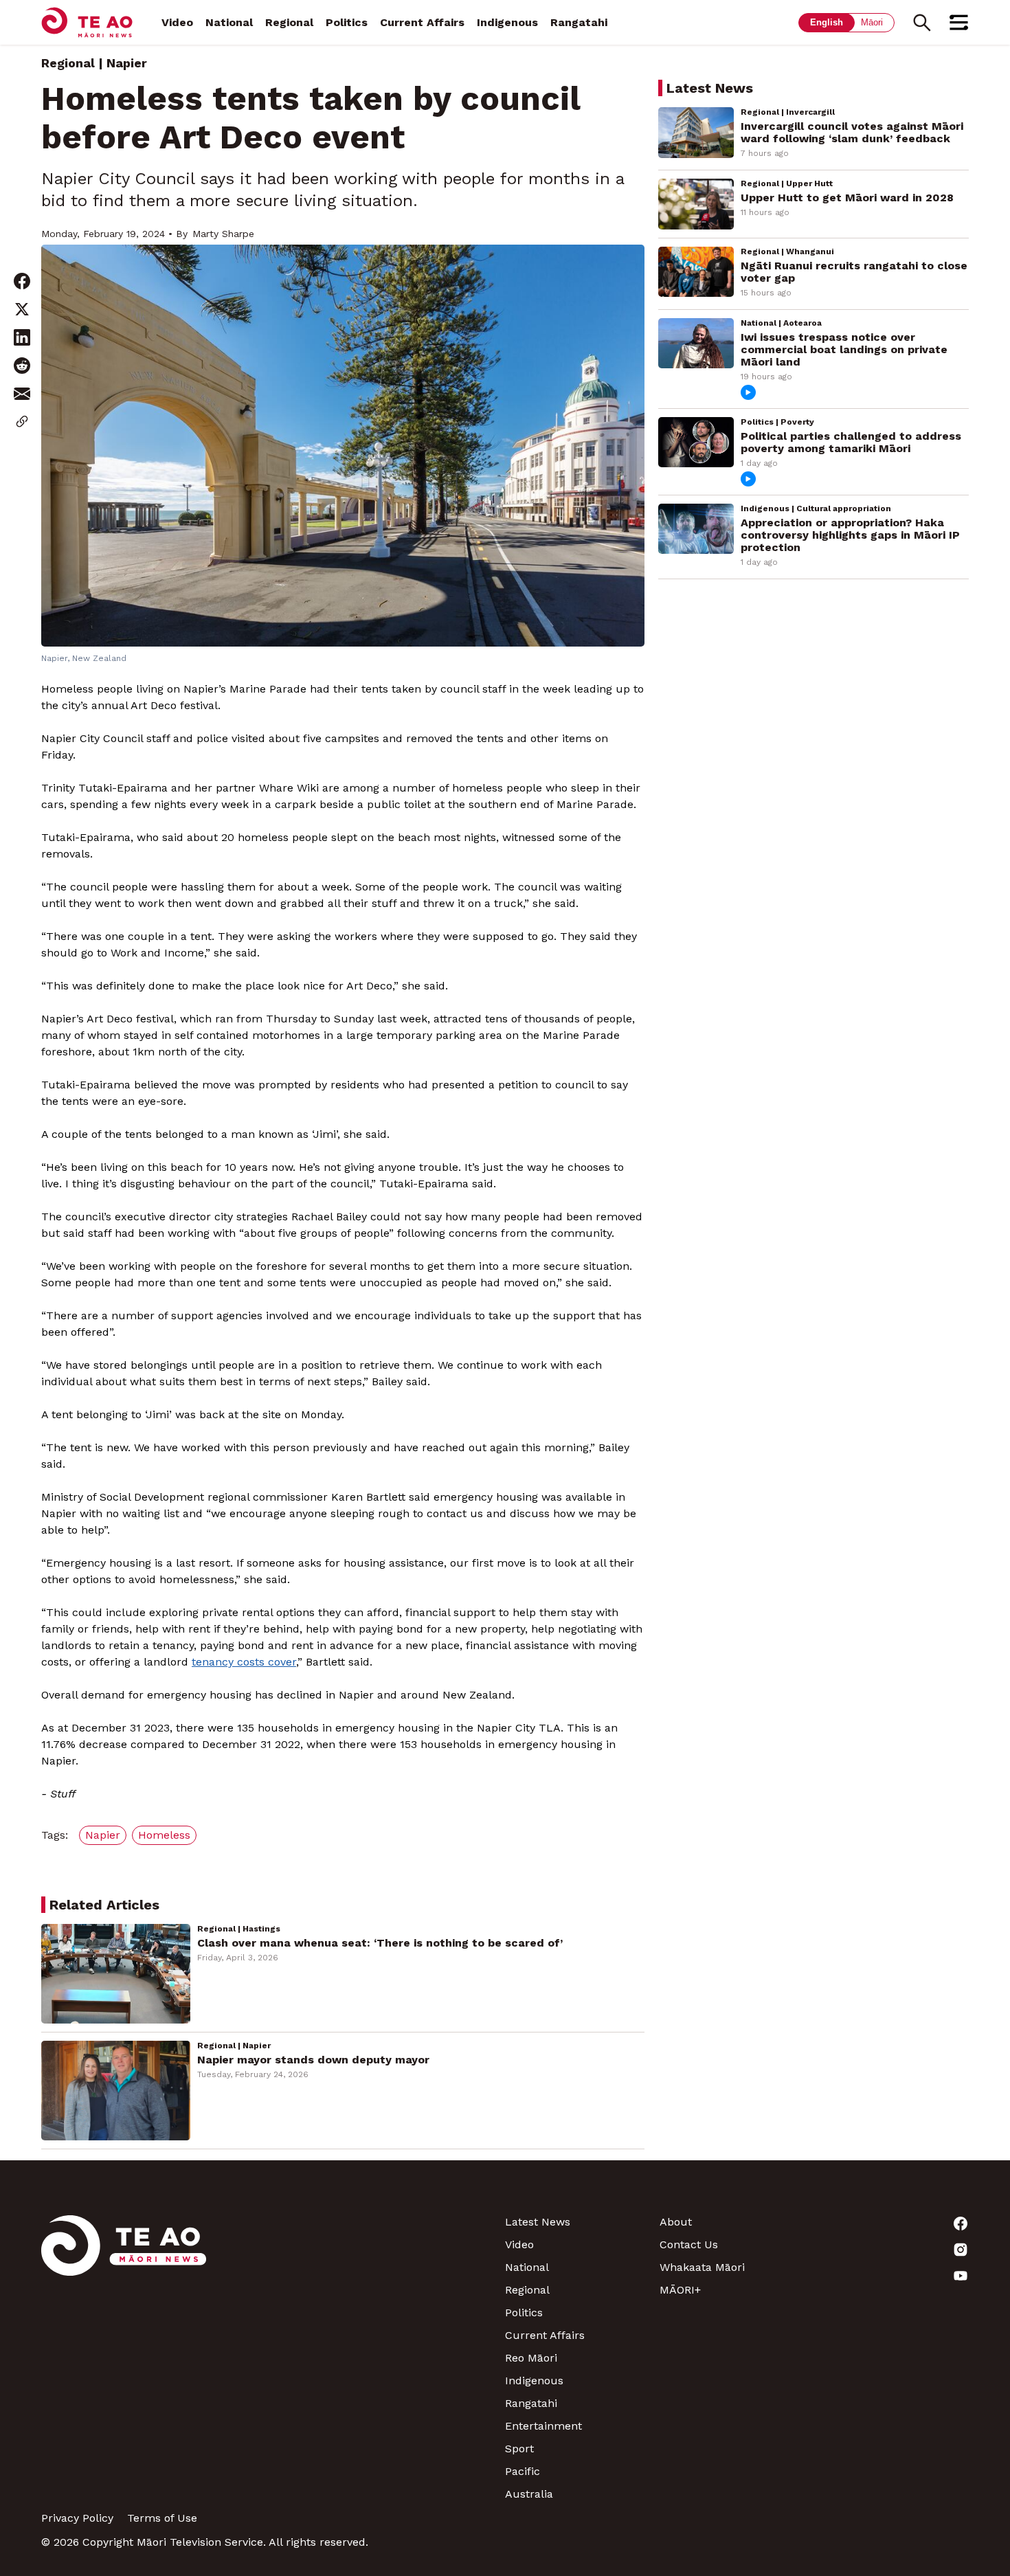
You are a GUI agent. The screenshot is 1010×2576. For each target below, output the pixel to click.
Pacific (523, 2471)
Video (177, 22)
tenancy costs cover (244, 1662)
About (676, 2222)
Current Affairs (422, 22)
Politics (347, 22)
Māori (872, 22)
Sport (519, 2449)
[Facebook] (891, 2224)
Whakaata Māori (702, 2267)
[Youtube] (891, 2276)
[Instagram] (891, 2250)
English (827, 22)
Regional (289, 22)
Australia (529, 2494)
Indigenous (507, 22)
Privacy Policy (77, 2518)
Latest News (538, 2222)
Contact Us (689, 2244)
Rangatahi (579, 22)
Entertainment (543, 2426)
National (229, 22)
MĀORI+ (680, 2290)
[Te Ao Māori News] (124, 2358)
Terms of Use (162, 2518)
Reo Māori (531, 2358)
